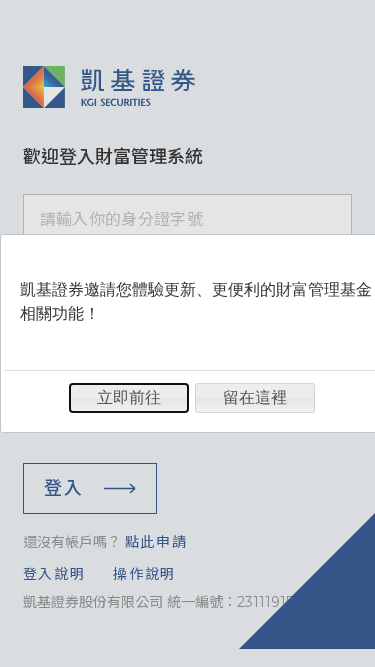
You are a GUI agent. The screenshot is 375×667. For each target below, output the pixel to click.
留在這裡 (255, 397)
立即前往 (129, 397)
